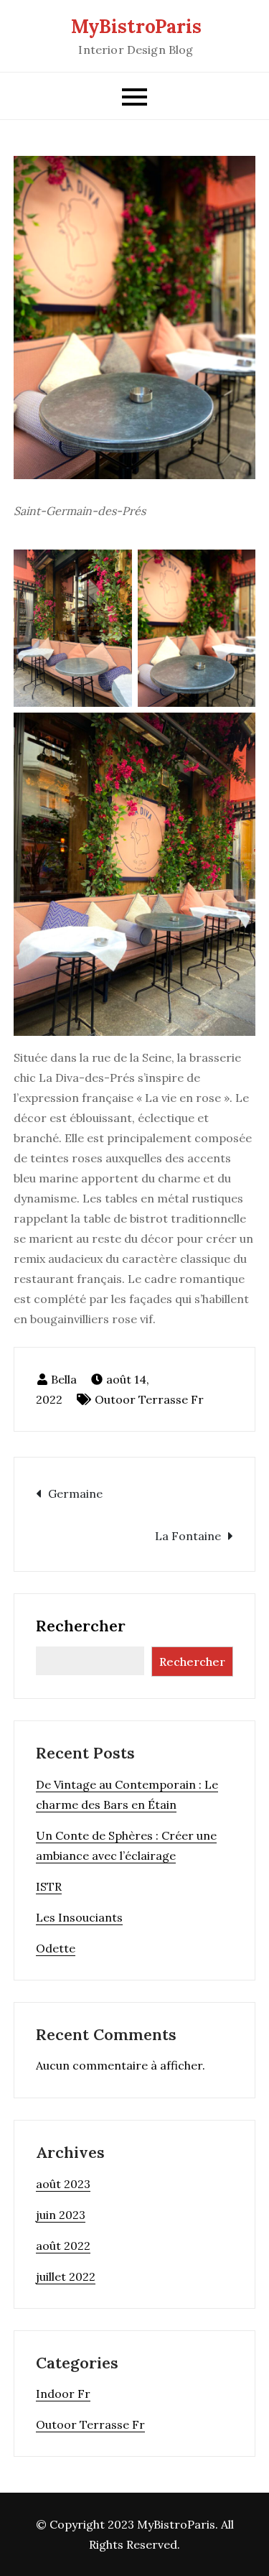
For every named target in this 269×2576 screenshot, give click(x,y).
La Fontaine (188, 1536)
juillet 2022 (66, 2276)
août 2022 (63, 2246)
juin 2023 (61, 2215)
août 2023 (63, 2184)
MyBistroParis (136, 26)
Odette (56, 1948)
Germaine (75, 1493)
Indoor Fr (63, 2394)
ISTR (49, 1886)
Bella (64, 1379)
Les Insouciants (79, 1917)
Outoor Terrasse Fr (149, 1399)
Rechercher (81, 1626)
